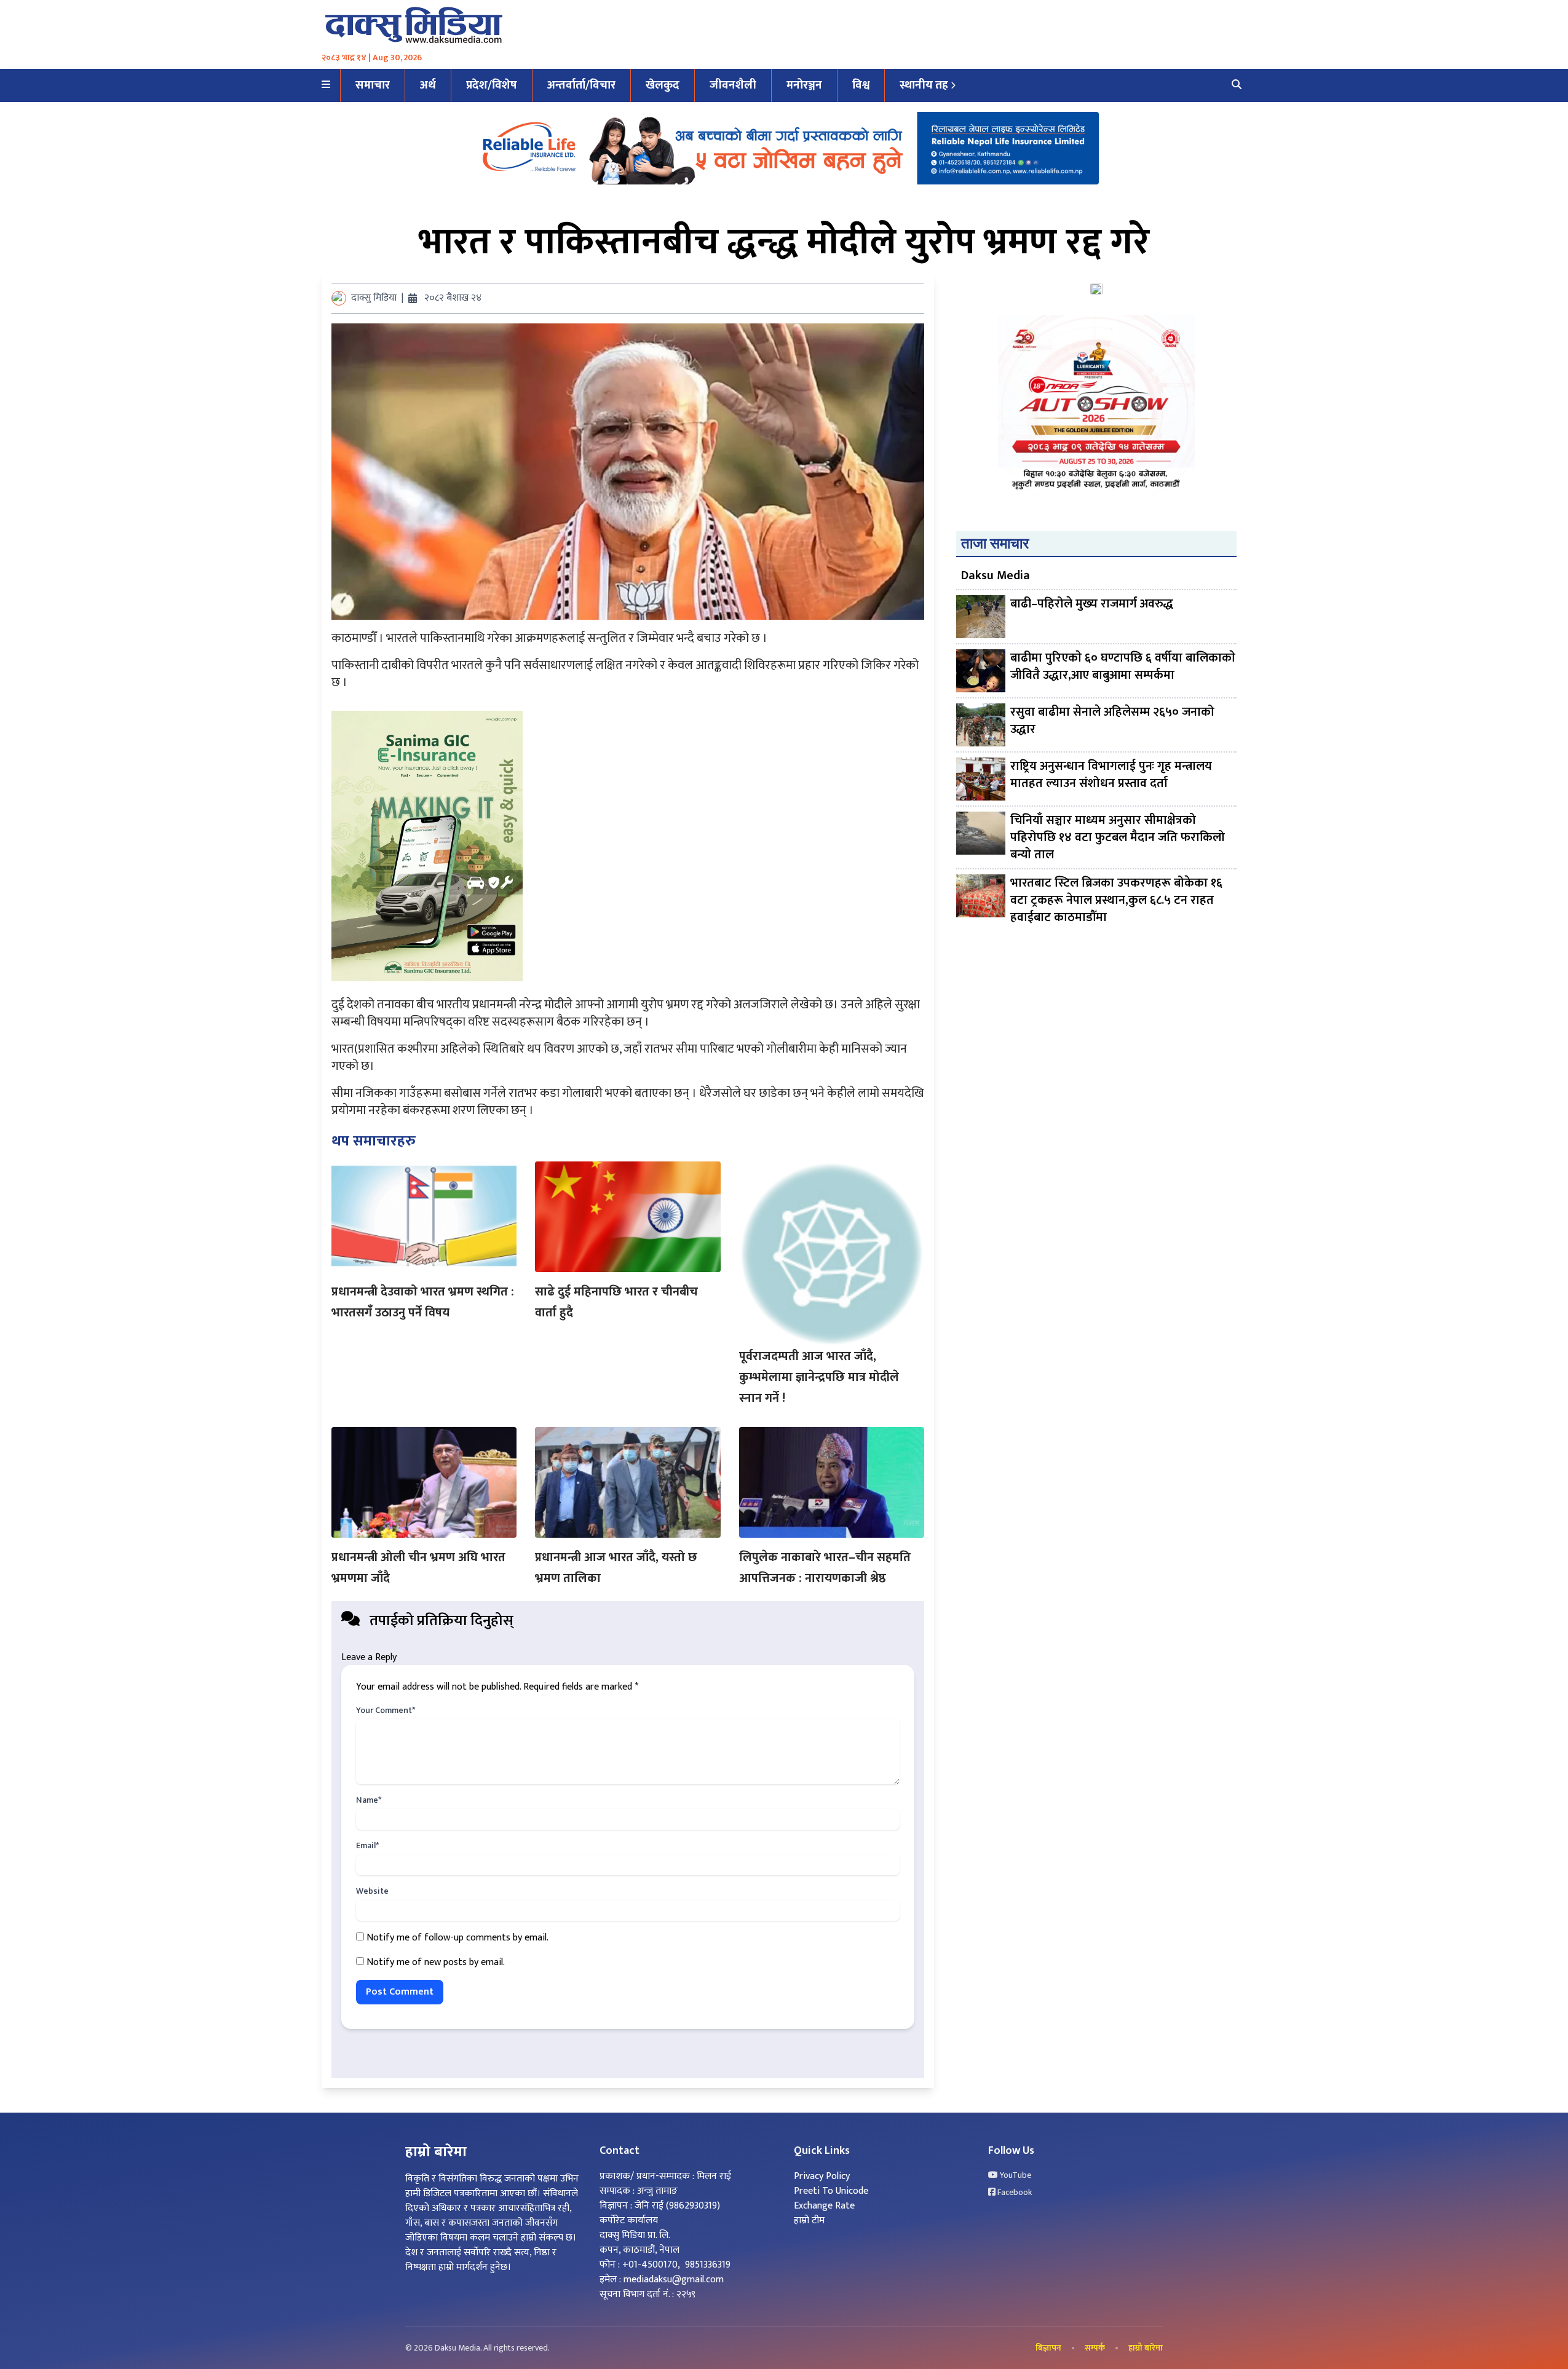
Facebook (1014, 2193)
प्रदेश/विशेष (492, 85)
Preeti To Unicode (831, 2191)
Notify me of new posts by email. (436, 1962)
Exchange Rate (824, 2206)
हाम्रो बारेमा (1146, 2348)
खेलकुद (663, 85)
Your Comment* (386, 1711)
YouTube (1015, 2175)
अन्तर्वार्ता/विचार (581, 85)
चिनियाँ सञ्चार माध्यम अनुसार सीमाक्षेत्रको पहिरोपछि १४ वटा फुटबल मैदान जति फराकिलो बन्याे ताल (1118, 837)
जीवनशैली (733, 85)
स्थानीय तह (924, 85)
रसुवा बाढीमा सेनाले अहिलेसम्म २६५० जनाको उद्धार (1112, 722)
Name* (369, 1800)
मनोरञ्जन (804, 85)
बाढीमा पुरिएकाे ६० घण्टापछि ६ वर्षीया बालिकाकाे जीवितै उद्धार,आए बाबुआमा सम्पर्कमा (1123, 667)
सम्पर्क (1095, 2348)
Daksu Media (996, 575)
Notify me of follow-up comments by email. (457, 1938)
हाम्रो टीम (809, 2221)
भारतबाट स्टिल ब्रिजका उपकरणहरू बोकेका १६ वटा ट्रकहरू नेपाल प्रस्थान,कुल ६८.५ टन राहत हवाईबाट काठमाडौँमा (1116, 900)
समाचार (373, 85)
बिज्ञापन (1048, 2348)
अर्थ (428, 85)
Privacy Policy (822, 2176)
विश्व (861, 85)
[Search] (1237, 85)
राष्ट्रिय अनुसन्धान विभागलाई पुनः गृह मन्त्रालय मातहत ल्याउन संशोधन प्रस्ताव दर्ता (1111, 776)
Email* (367, 1846)
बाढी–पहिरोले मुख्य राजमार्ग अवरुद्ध (1092, 605)
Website (372, 1891)
